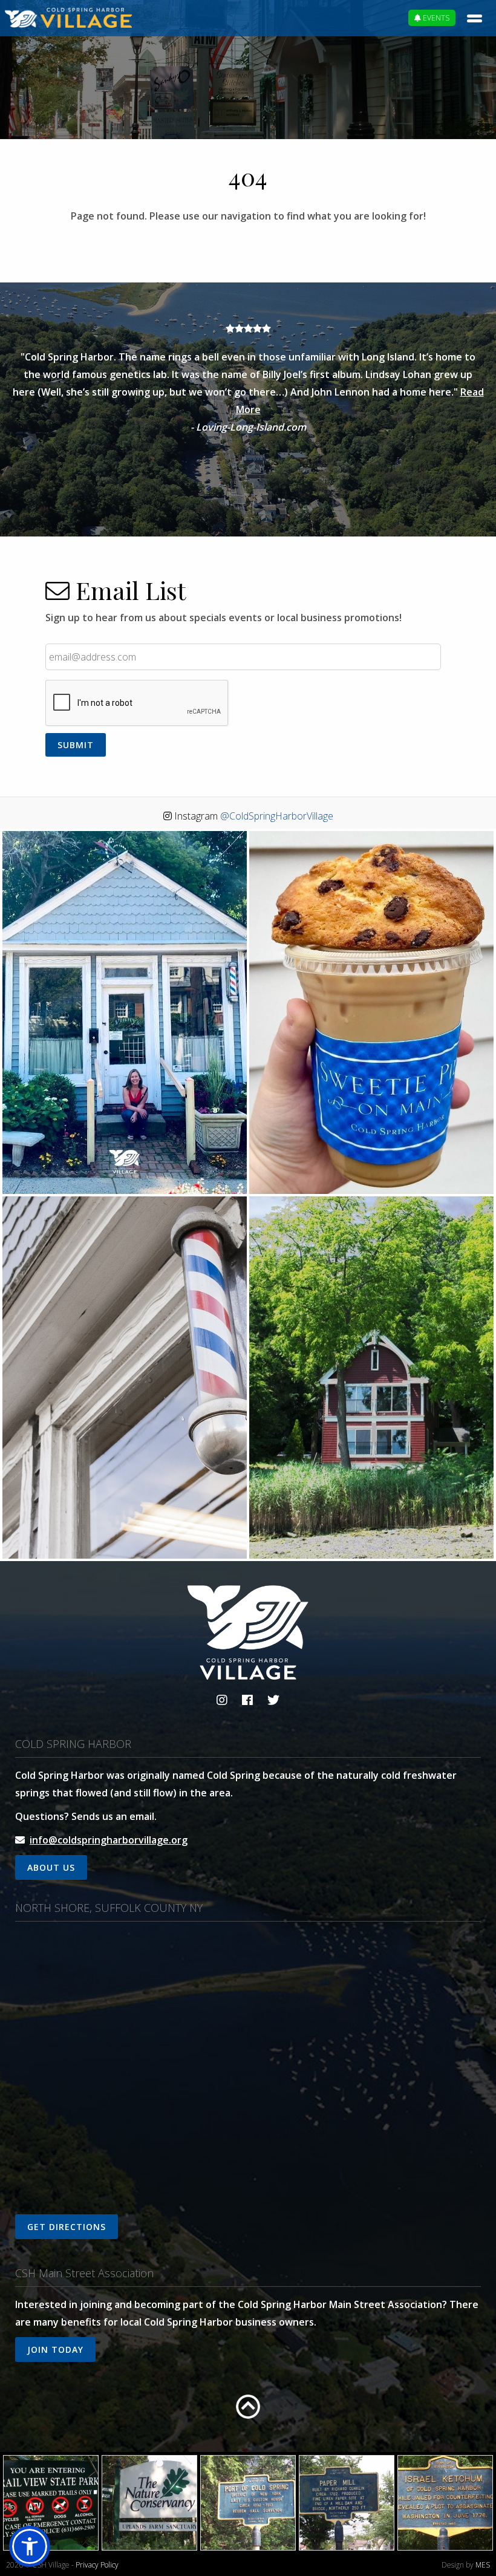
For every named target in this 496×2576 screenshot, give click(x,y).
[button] (30, 2546)
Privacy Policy (97, 2565)
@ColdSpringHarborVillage (277, 816)
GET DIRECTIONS (67, 2227)
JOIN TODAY (55, 2349)
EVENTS (435, 18)
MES (483, 2565)
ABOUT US (51, 1867)
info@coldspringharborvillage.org (109, 1840)
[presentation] (137, 703)
